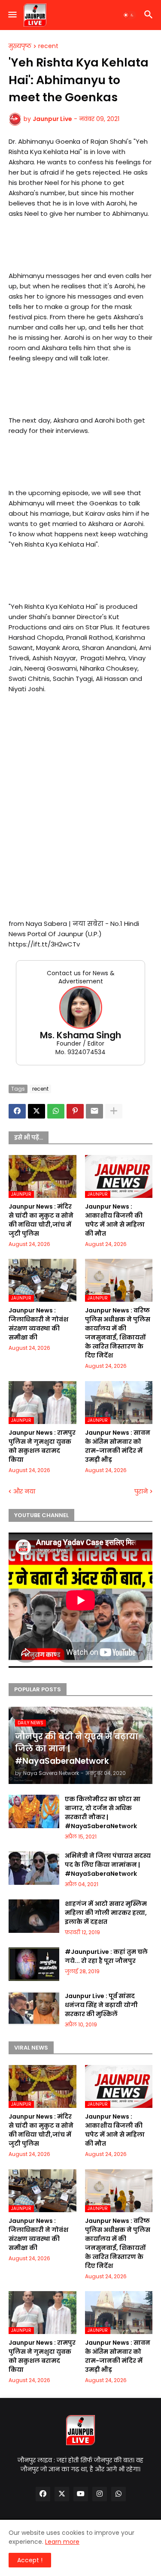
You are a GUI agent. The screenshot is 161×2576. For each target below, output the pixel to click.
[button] (12, 15)
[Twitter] (36, 1111)
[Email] (94, 1111)
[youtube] (81, 2494)
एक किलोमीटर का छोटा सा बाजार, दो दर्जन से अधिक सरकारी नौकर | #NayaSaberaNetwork (103, 1813)
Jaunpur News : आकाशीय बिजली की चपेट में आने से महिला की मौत (115, 1220)
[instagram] (100, 2494)
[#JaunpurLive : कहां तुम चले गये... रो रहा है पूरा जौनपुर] (34, 1964)
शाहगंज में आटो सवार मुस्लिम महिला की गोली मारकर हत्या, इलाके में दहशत (106, 1913)
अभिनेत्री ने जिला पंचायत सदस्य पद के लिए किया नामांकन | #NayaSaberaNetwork (108, 1865)
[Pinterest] (75, 1111)
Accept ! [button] (30, 2560)
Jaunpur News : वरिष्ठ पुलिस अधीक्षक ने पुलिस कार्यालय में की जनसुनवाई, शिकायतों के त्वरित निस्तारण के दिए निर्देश (118, 1333)
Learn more (62, 2542)
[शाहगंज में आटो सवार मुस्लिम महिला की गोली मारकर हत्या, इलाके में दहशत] (34, 1916)
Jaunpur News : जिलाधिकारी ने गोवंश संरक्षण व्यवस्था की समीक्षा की (38, 1324)
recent (48, 46)
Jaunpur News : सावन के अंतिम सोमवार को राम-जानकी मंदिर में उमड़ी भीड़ (118, 1446)
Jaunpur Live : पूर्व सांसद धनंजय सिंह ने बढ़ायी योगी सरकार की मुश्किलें (101, 2005)
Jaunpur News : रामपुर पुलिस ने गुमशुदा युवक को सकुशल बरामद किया (42, 1446)
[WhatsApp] (56, 1111)
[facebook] (43, 2494)
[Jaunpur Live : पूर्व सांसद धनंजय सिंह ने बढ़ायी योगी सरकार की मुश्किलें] (34, 2008)
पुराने (141, 1492)
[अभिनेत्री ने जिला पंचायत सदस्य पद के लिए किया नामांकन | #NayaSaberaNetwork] (34, 1868)
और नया (24, 1492)
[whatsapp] (118, 2494)
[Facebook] (17, 1111)
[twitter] (62, 2494)
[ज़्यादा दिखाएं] (114, 1111)
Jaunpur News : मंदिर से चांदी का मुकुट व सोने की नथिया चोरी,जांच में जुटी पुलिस (41, 1220)
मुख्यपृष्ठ (20, 46)
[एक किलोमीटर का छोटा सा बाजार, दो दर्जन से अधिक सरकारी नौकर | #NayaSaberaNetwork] (34, 1811)
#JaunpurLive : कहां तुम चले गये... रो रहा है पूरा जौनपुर (106, 1956)
